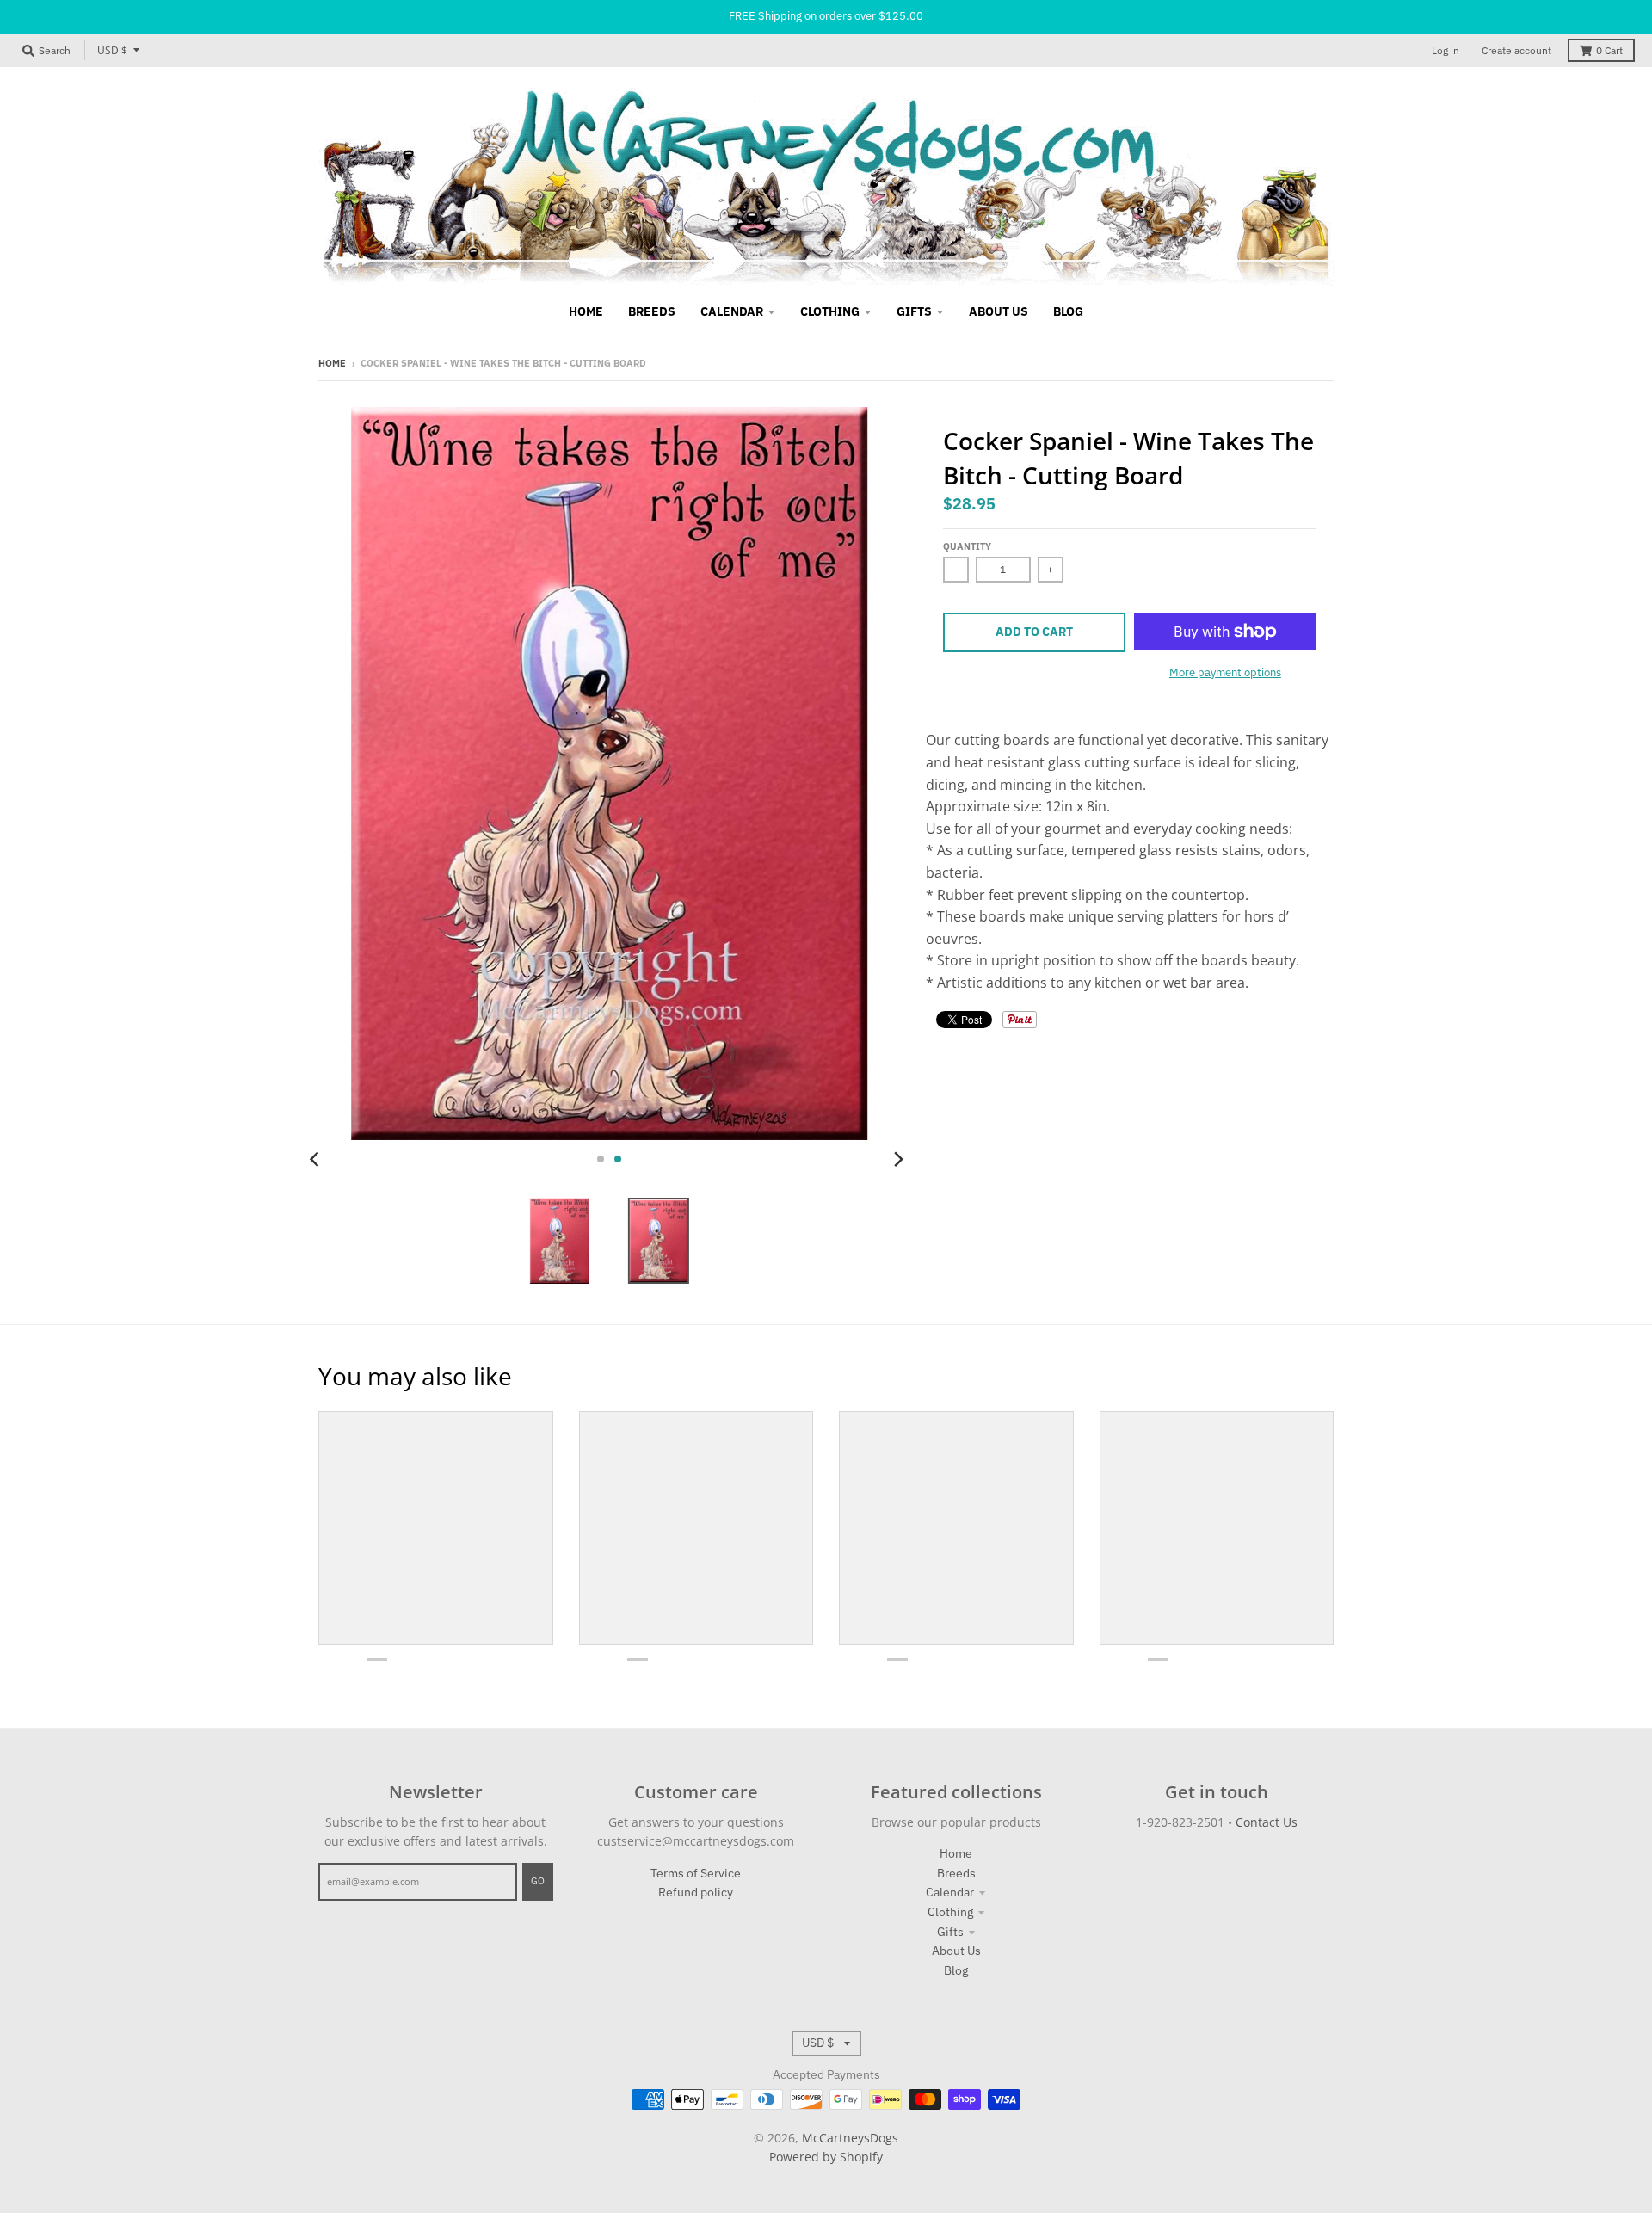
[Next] (898, 1159)
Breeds (956, 1873)
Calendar (950, 1892)
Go (538, 1881)
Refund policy (696, 1892)
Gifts (950, 1932)
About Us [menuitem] (999, 311)
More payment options (1225, 672)
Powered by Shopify (826, 2157)
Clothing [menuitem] (830, 311)
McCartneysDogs (850, 2138)
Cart (1609, 50)
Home (332, 363)
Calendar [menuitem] (732, 311)
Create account (1516, 50)
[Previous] (317, 1159)
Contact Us (1267, 1822)
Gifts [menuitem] (914, 311)
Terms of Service (696, 1873)
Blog (956, 1970)
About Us (956, 1951)
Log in (1445, 50)
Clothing (950, 1912)
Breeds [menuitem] (652, 311)
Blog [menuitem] (1068, 311)
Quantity (967, 546)
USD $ (112, 50)
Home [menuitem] (586, 311)
